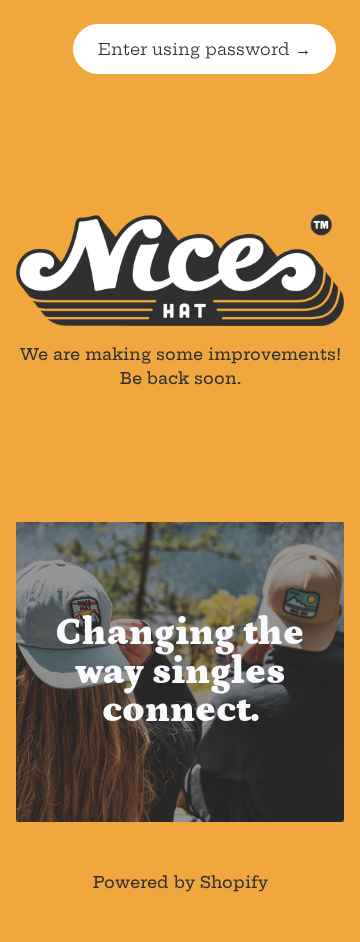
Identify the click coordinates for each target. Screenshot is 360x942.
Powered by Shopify (180, 882)
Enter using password (204, 49)
